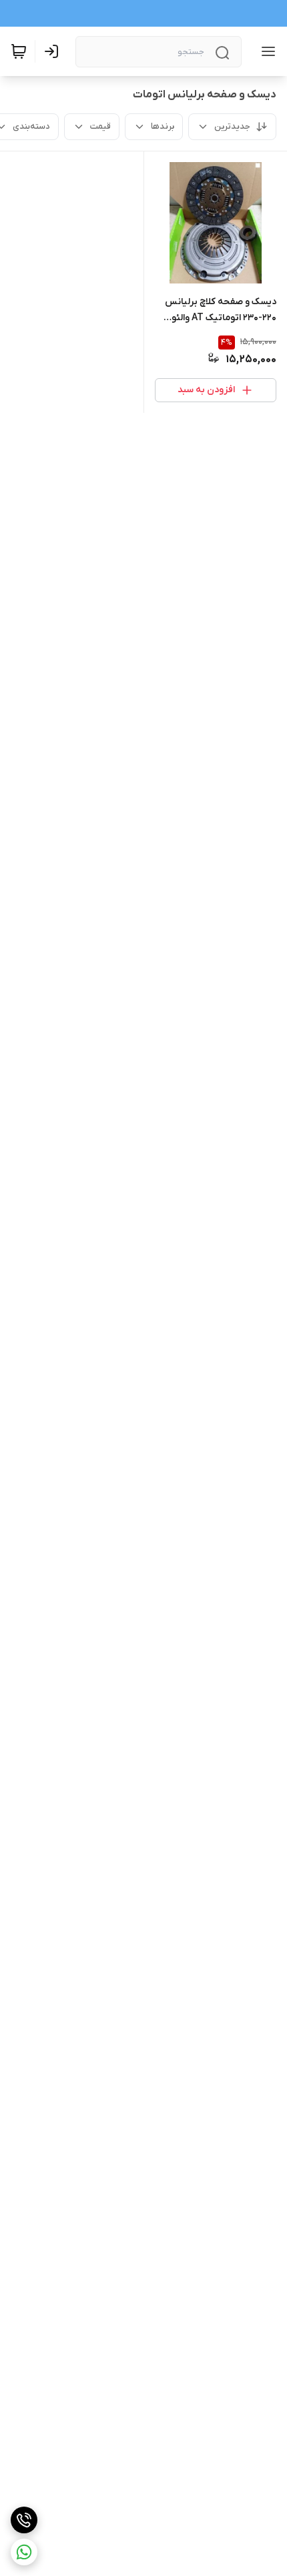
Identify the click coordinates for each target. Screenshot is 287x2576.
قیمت (100, 126)
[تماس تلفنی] (24, 2520)
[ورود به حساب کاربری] (54, 51)
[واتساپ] (24, 2552)
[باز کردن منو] (266, 51)
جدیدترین (232, 126)
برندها (163, 126)
